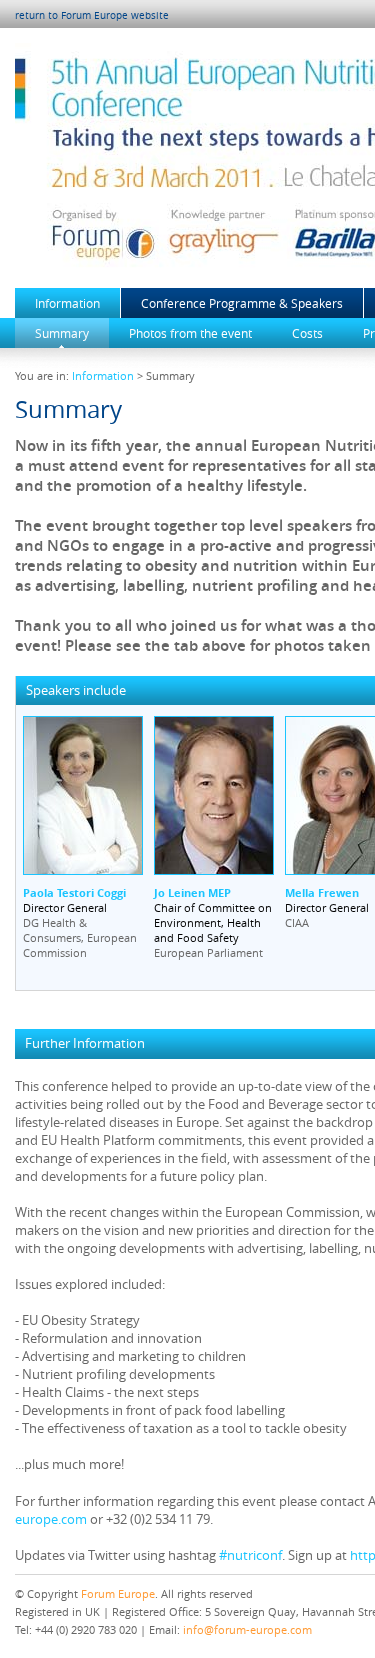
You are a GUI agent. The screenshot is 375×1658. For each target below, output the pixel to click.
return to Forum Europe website (92, 15)
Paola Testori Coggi (74, 892)
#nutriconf (250, 1555)
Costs (307, 333)
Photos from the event (190, 333)
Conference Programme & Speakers (242, 303)
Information (67, 303)
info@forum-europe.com (247, 1629)
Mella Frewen (322, 892)
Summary (62, 333)
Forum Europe (118, 1593)
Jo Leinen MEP (192, 892)
